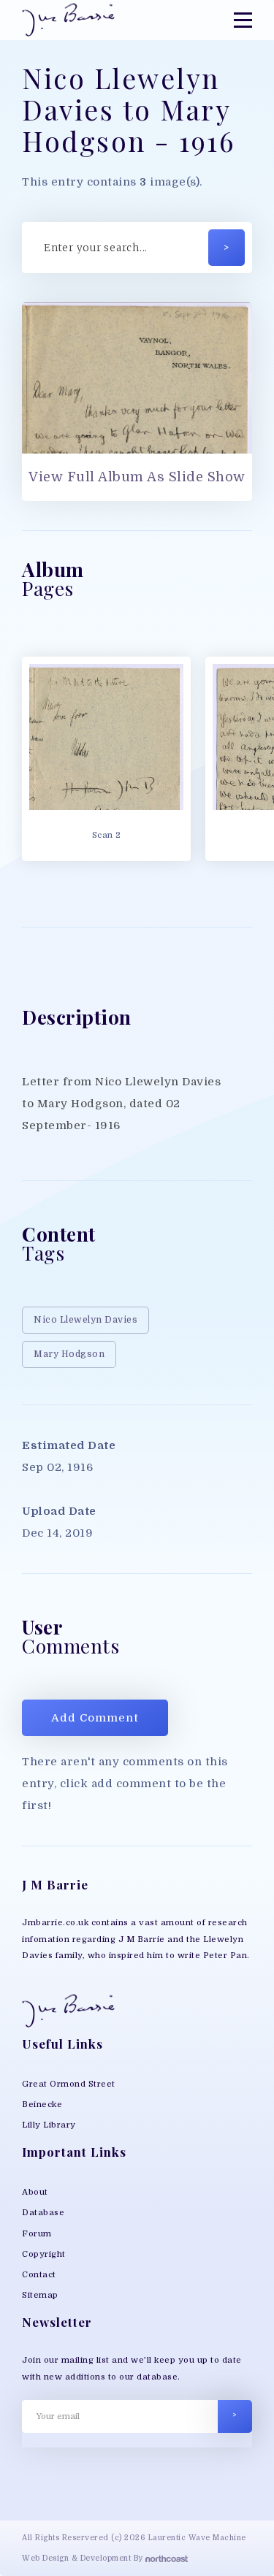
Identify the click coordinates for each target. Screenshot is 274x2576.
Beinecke (42, 2105)
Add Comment (95, 1718)
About (35, 2192)
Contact (39, 2275)
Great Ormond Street (69, 2084)
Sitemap (40, 2295)
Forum (37, 2234)
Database (43, 2213)
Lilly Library (49, 2125)
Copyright (44, 2254)
